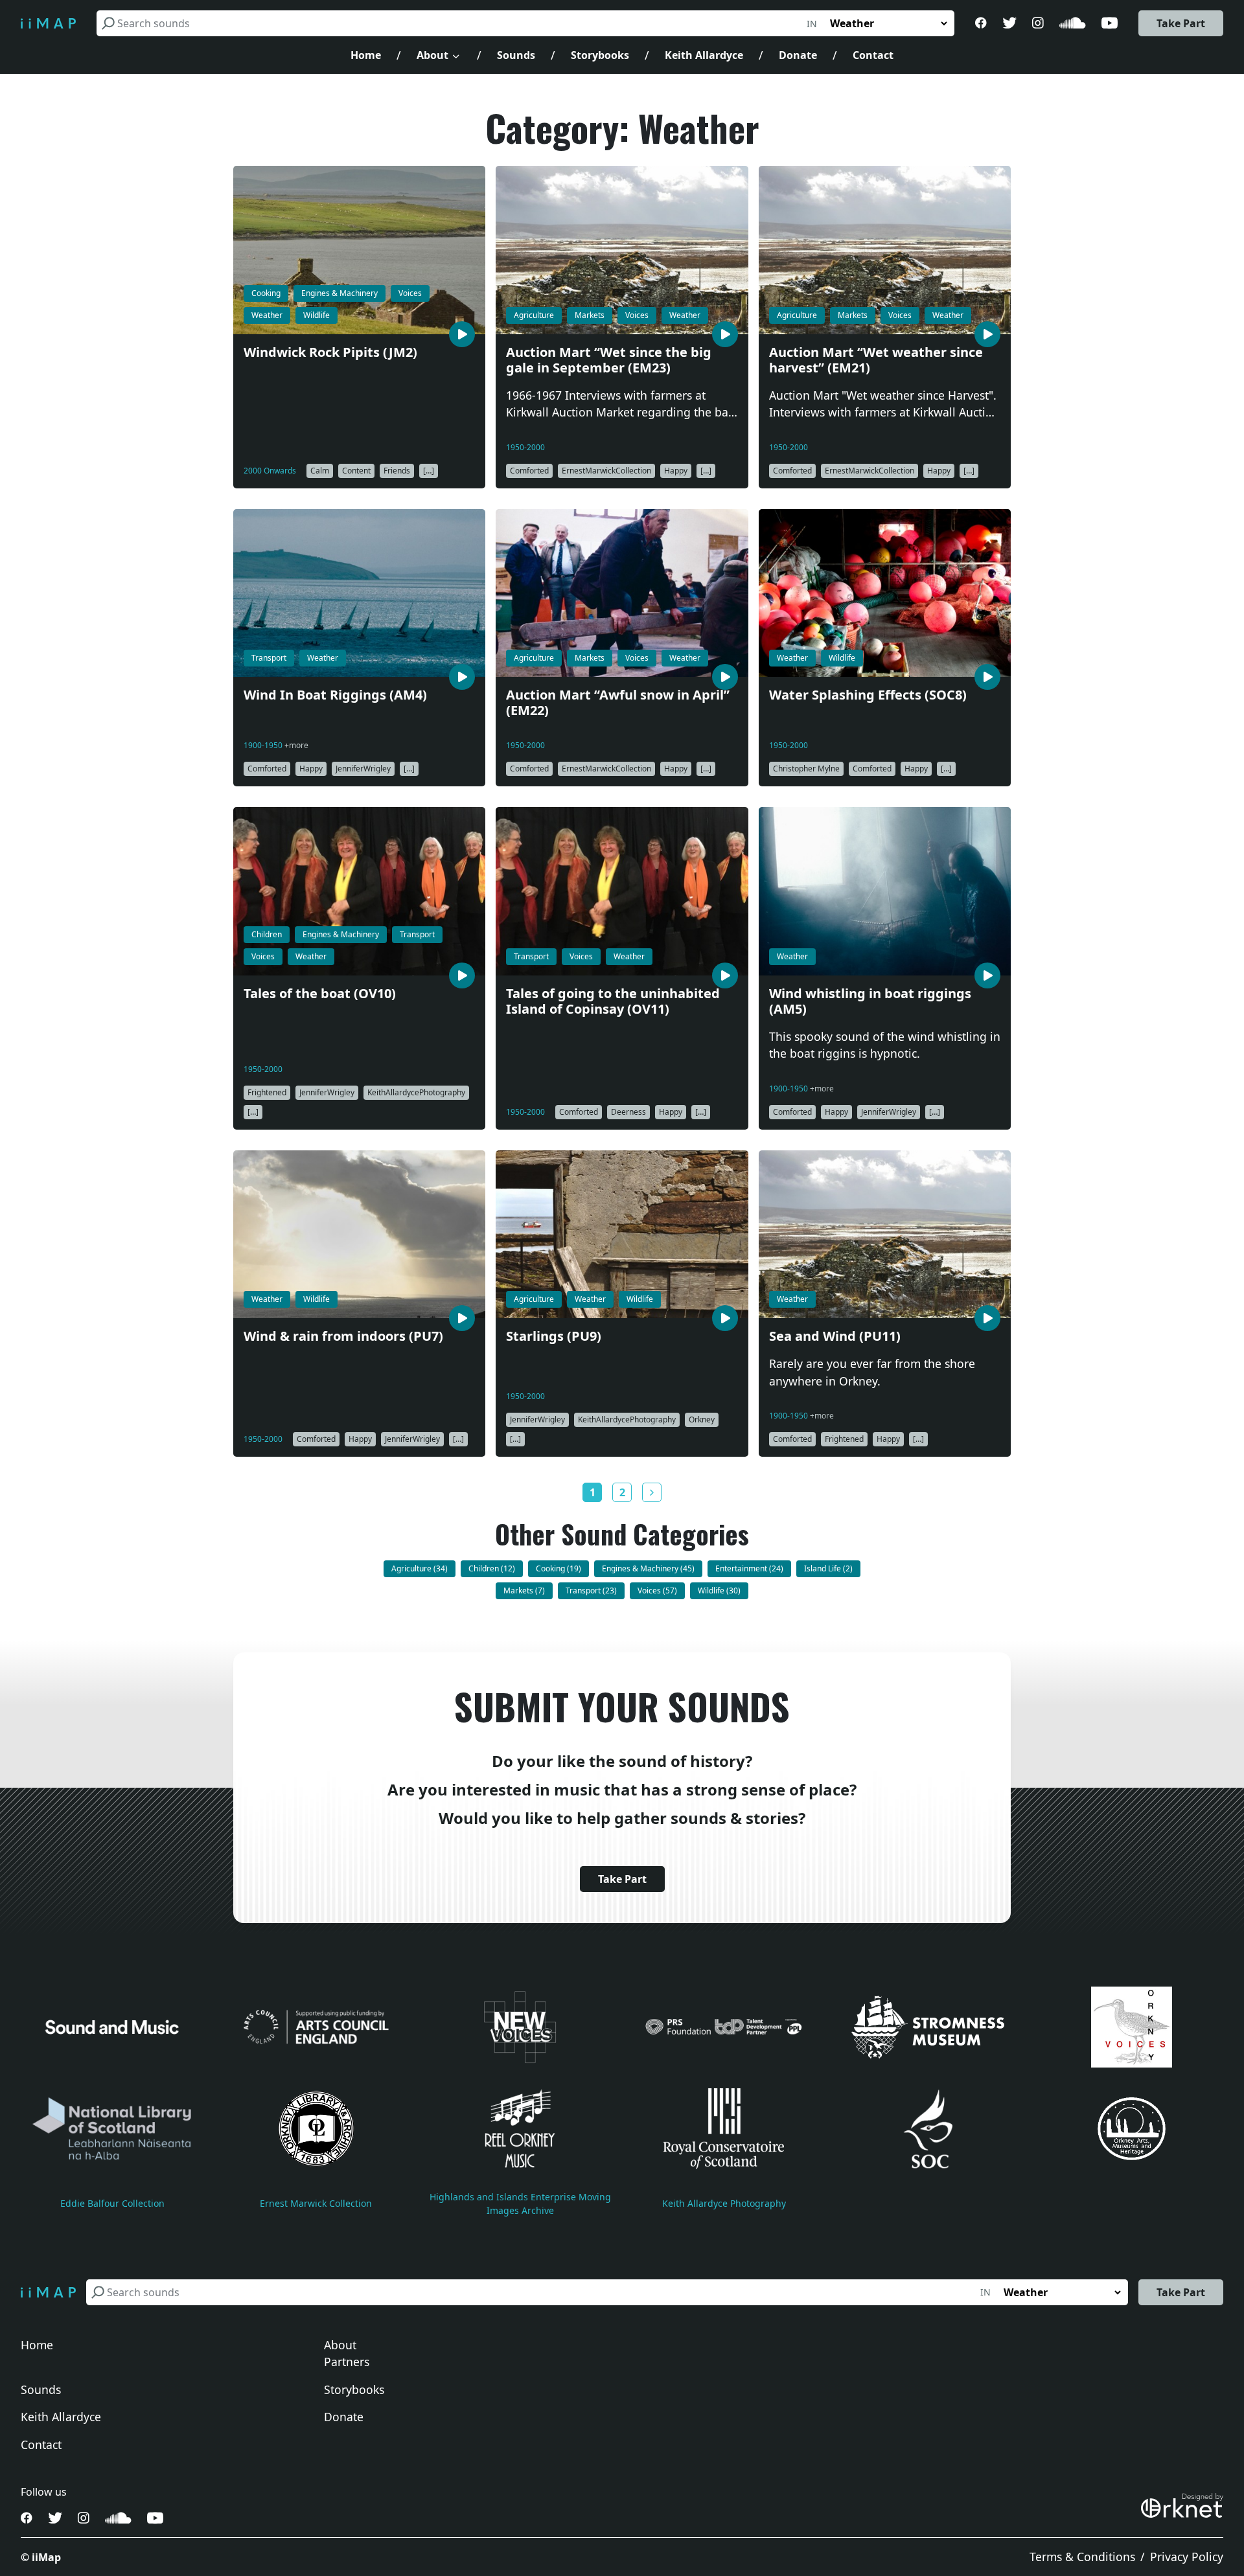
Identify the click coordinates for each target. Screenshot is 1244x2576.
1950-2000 (525, 447)
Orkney (702, 1419)
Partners (347, 2362)
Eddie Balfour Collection (112, 2203)
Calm (320, 471)
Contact (873, 55)
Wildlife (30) (719, 1590)
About (432, 55)
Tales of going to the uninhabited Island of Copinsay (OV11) (613, 1002)
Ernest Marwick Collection (316, 2203)
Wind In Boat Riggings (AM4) (335, 695)
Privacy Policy (1187, 2557)
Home (366, 55)
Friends (397, 471)
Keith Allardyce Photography (724, 2203)
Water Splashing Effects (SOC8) (868, 695)
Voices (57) (657, 1590)
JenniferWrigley (363, 769)
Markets (590, 315)
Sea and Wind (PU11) (835, 1337)
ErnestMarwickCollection (606, 471)
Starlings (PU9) (554, 1337)
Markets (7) (524, 1590)
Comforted (529, 471)
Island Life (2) (828, 1568)
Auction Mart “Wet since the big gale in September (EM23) (609, 360)
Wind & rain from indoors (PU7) (343, 1337)
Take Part (1181, 23)
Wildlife (317, 315)
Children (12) (492, 1568)
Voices (410, 293)
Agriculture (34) (420, 1568)
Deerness (628, 1112)
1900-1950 (264, 745)
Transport (269, 658)
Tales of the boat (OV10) (320, 994)
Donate (798, 55)
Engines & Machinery (340, 293)
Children (267, 934)
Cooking (266, 293)
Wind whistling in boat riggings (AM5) (870, 1002)
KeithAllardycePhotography (416, 1092)
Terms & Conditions (1082, 2557)
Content (356, 471)
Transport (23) (591, 1590)
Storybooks (600, 55)
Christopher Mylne (806, 769)
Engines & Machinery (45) (648, 1568)
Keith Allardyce (704, 55)
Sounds (516, 55)
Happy (676, 471)
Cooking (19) (559, 1568)
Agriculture (534, 315)
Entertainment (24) (749, 1568)
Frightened (267, 1092)
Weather (267, 315)
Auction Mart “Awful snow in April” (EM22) (618, 703)
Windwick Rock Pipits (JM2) (330, 353)
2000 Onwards (270, 471)
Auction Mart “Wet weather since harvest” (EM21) (876, 360)
